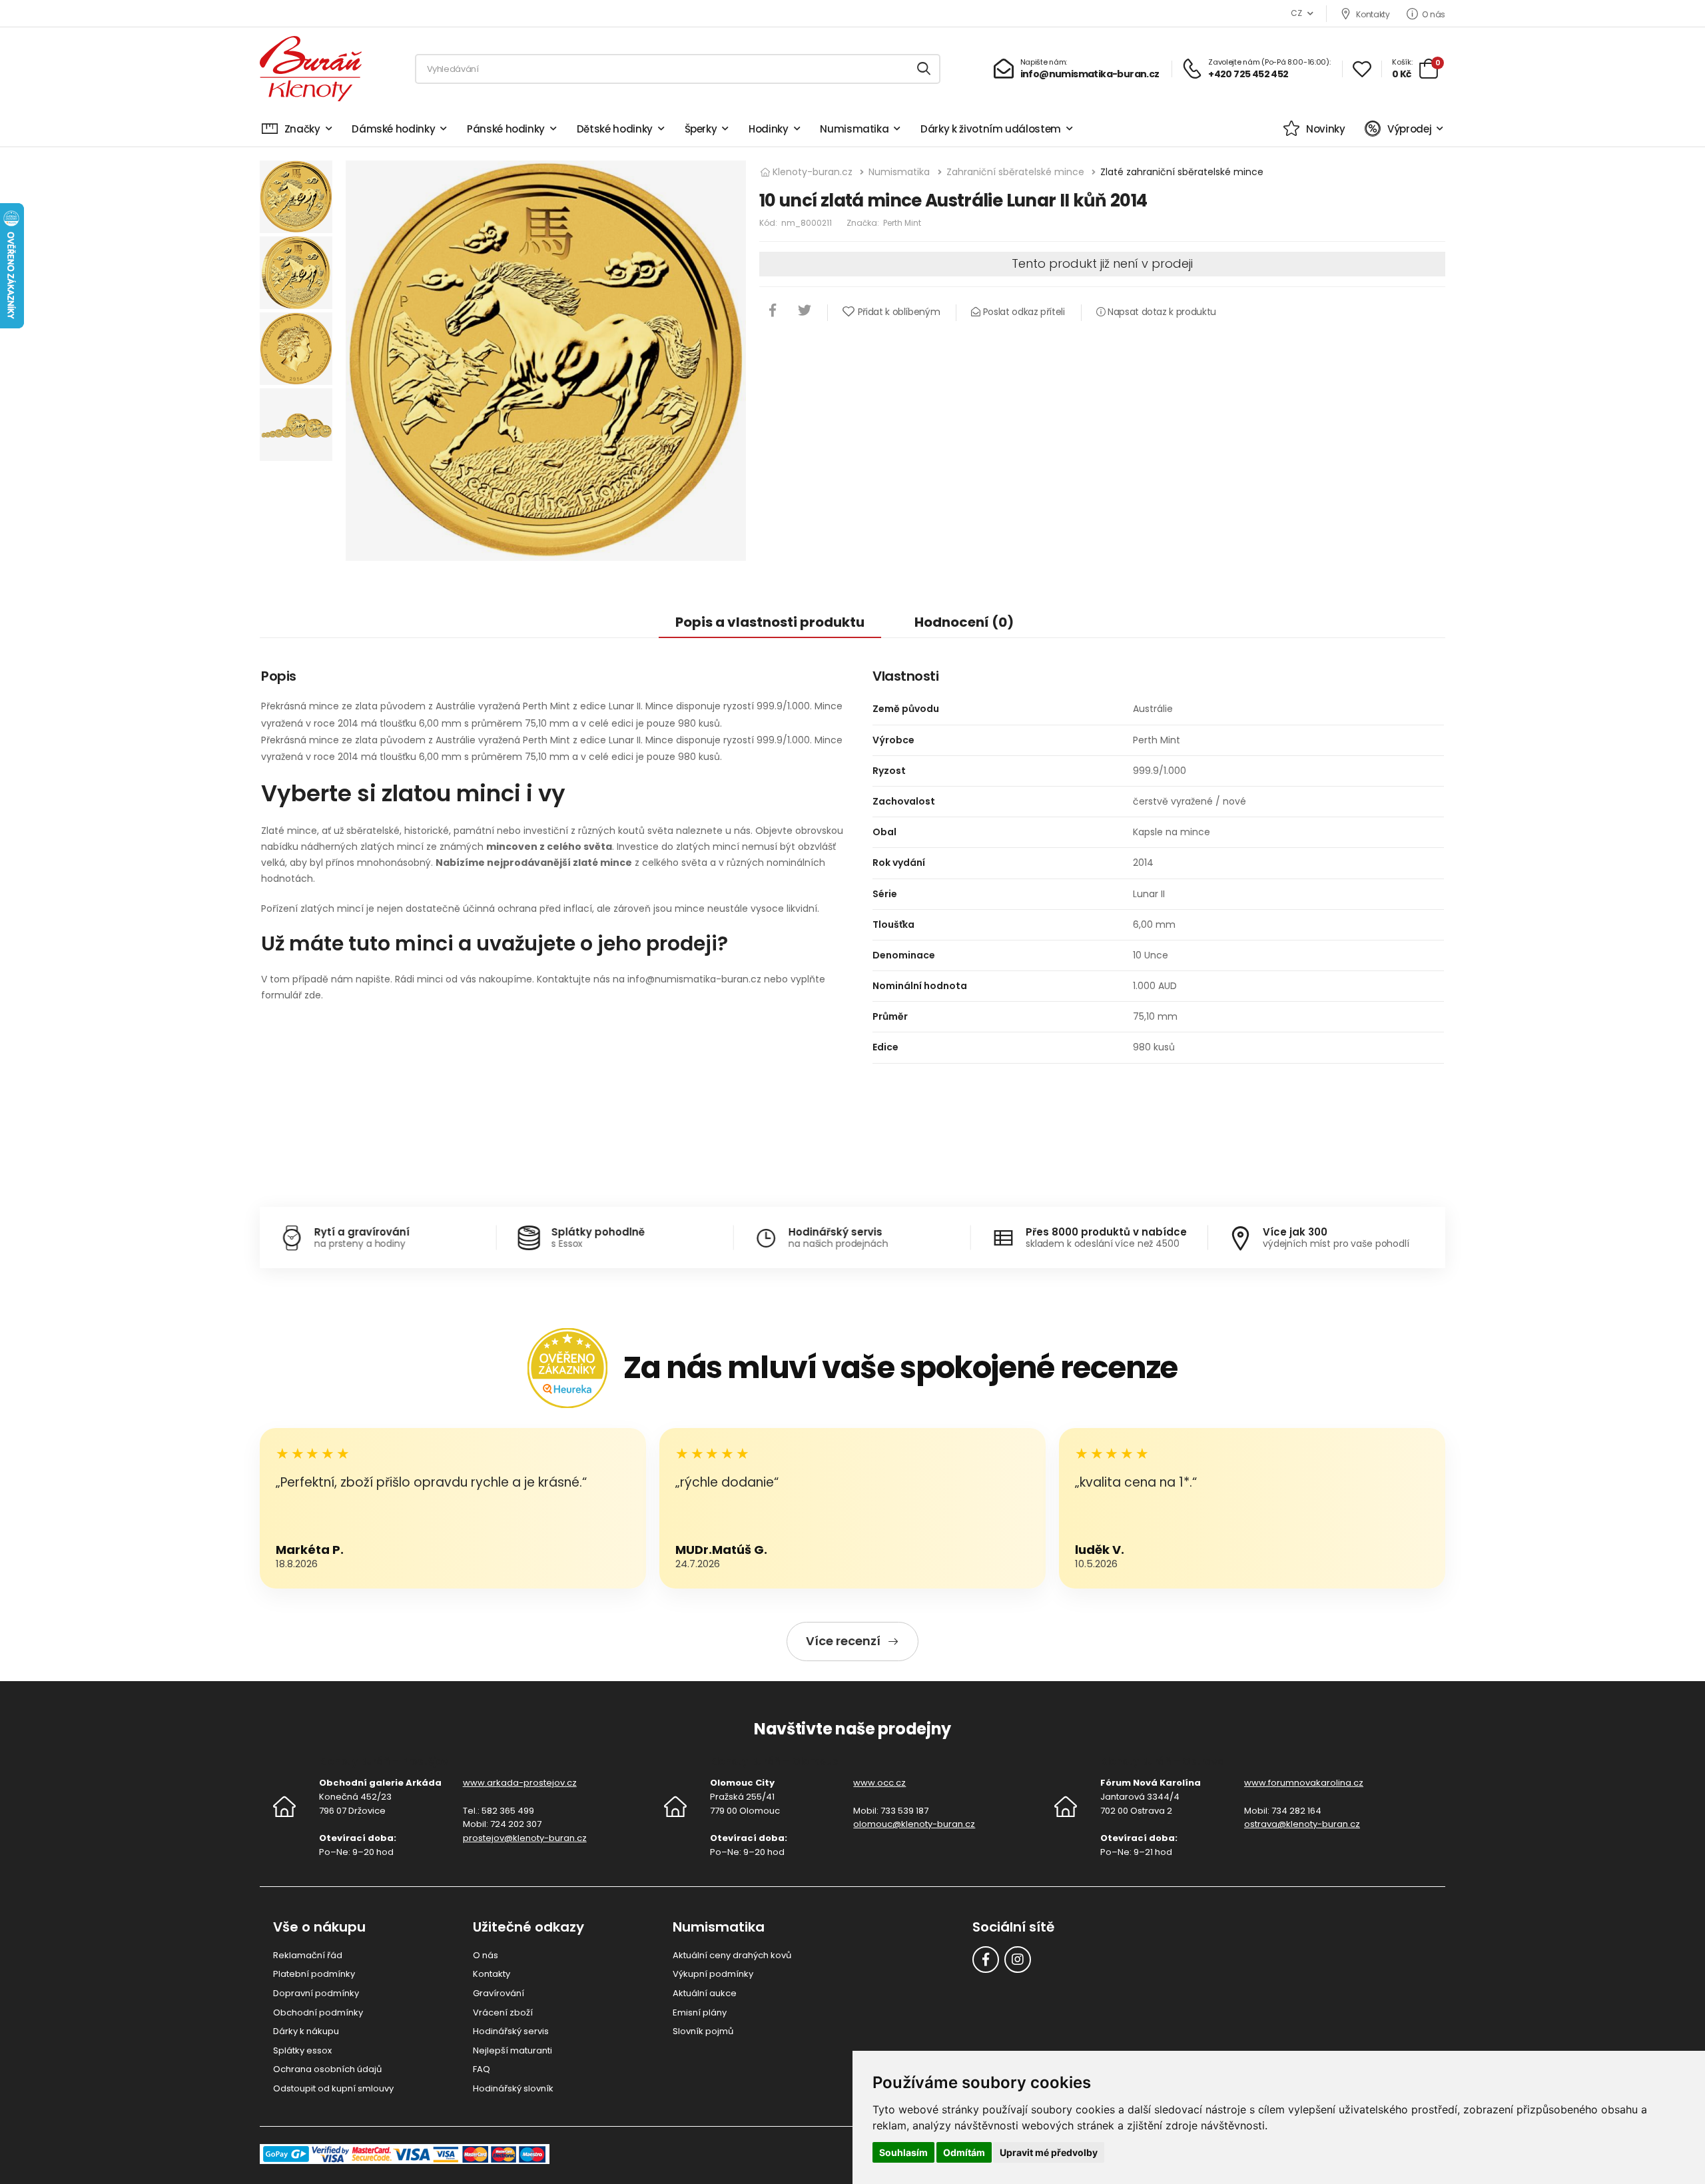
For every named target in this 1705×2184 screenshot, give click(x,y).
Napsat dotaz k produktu (1161, 312)
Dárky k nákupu (306, 2031)
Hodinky (769, 129)
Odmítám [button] (964, 2152)
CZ (1296, 13)
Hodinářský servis (511, 2031)
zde (313, 995)
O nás (1434, 14)
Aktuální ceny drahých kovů (732, 1955)
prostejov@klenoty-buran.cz (525, 1838)
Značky (302, 129)
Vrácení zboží (503, 2012)
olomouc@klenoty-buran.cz (914, 1824)
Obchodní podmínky (318, 2012)
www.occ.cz (879, 1783)
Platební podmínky (314, 1974)
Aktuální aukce (705, 1993)
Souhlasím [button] (903, 2152)
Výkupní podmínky (713, 1974)
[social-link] (986, 1960)
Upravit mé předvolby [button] (1049, 2152)
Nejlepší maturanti (512, 2050)
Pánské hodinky (506, 129)
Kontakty (1373, 14)
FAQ (482, 2069)
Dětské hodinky (615, 129)
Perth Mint (902, 223)
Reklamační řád (308, 1955)
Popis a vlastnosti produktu (770, 622)
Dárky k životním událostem (991, 129)
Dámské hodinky (393, 129)
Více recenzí (843, 1641)
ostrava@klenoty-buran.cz (1302, 1824)
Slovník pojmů (703, 2031)
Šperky (701, 129)
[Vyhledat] (924, 69)
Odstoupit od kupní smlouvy (333, 2088)
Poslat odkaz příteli (1022, 312)
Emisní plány (700, 2012)
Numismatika (854, 129)
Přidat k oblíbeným (899, 312)
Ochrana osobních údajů (327, 2069)
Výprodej (1409, 129)
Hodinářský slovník (513, 2088)
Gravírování (499, 1993)
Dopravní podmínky (316, 1993)
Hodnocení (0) (964, 622)
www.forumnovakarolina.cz (1304, 1783)
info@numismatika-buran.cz (694, 979)
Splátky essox (302, 2050)
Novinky (1325, 129)
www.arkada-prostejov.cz (520, 1783)
